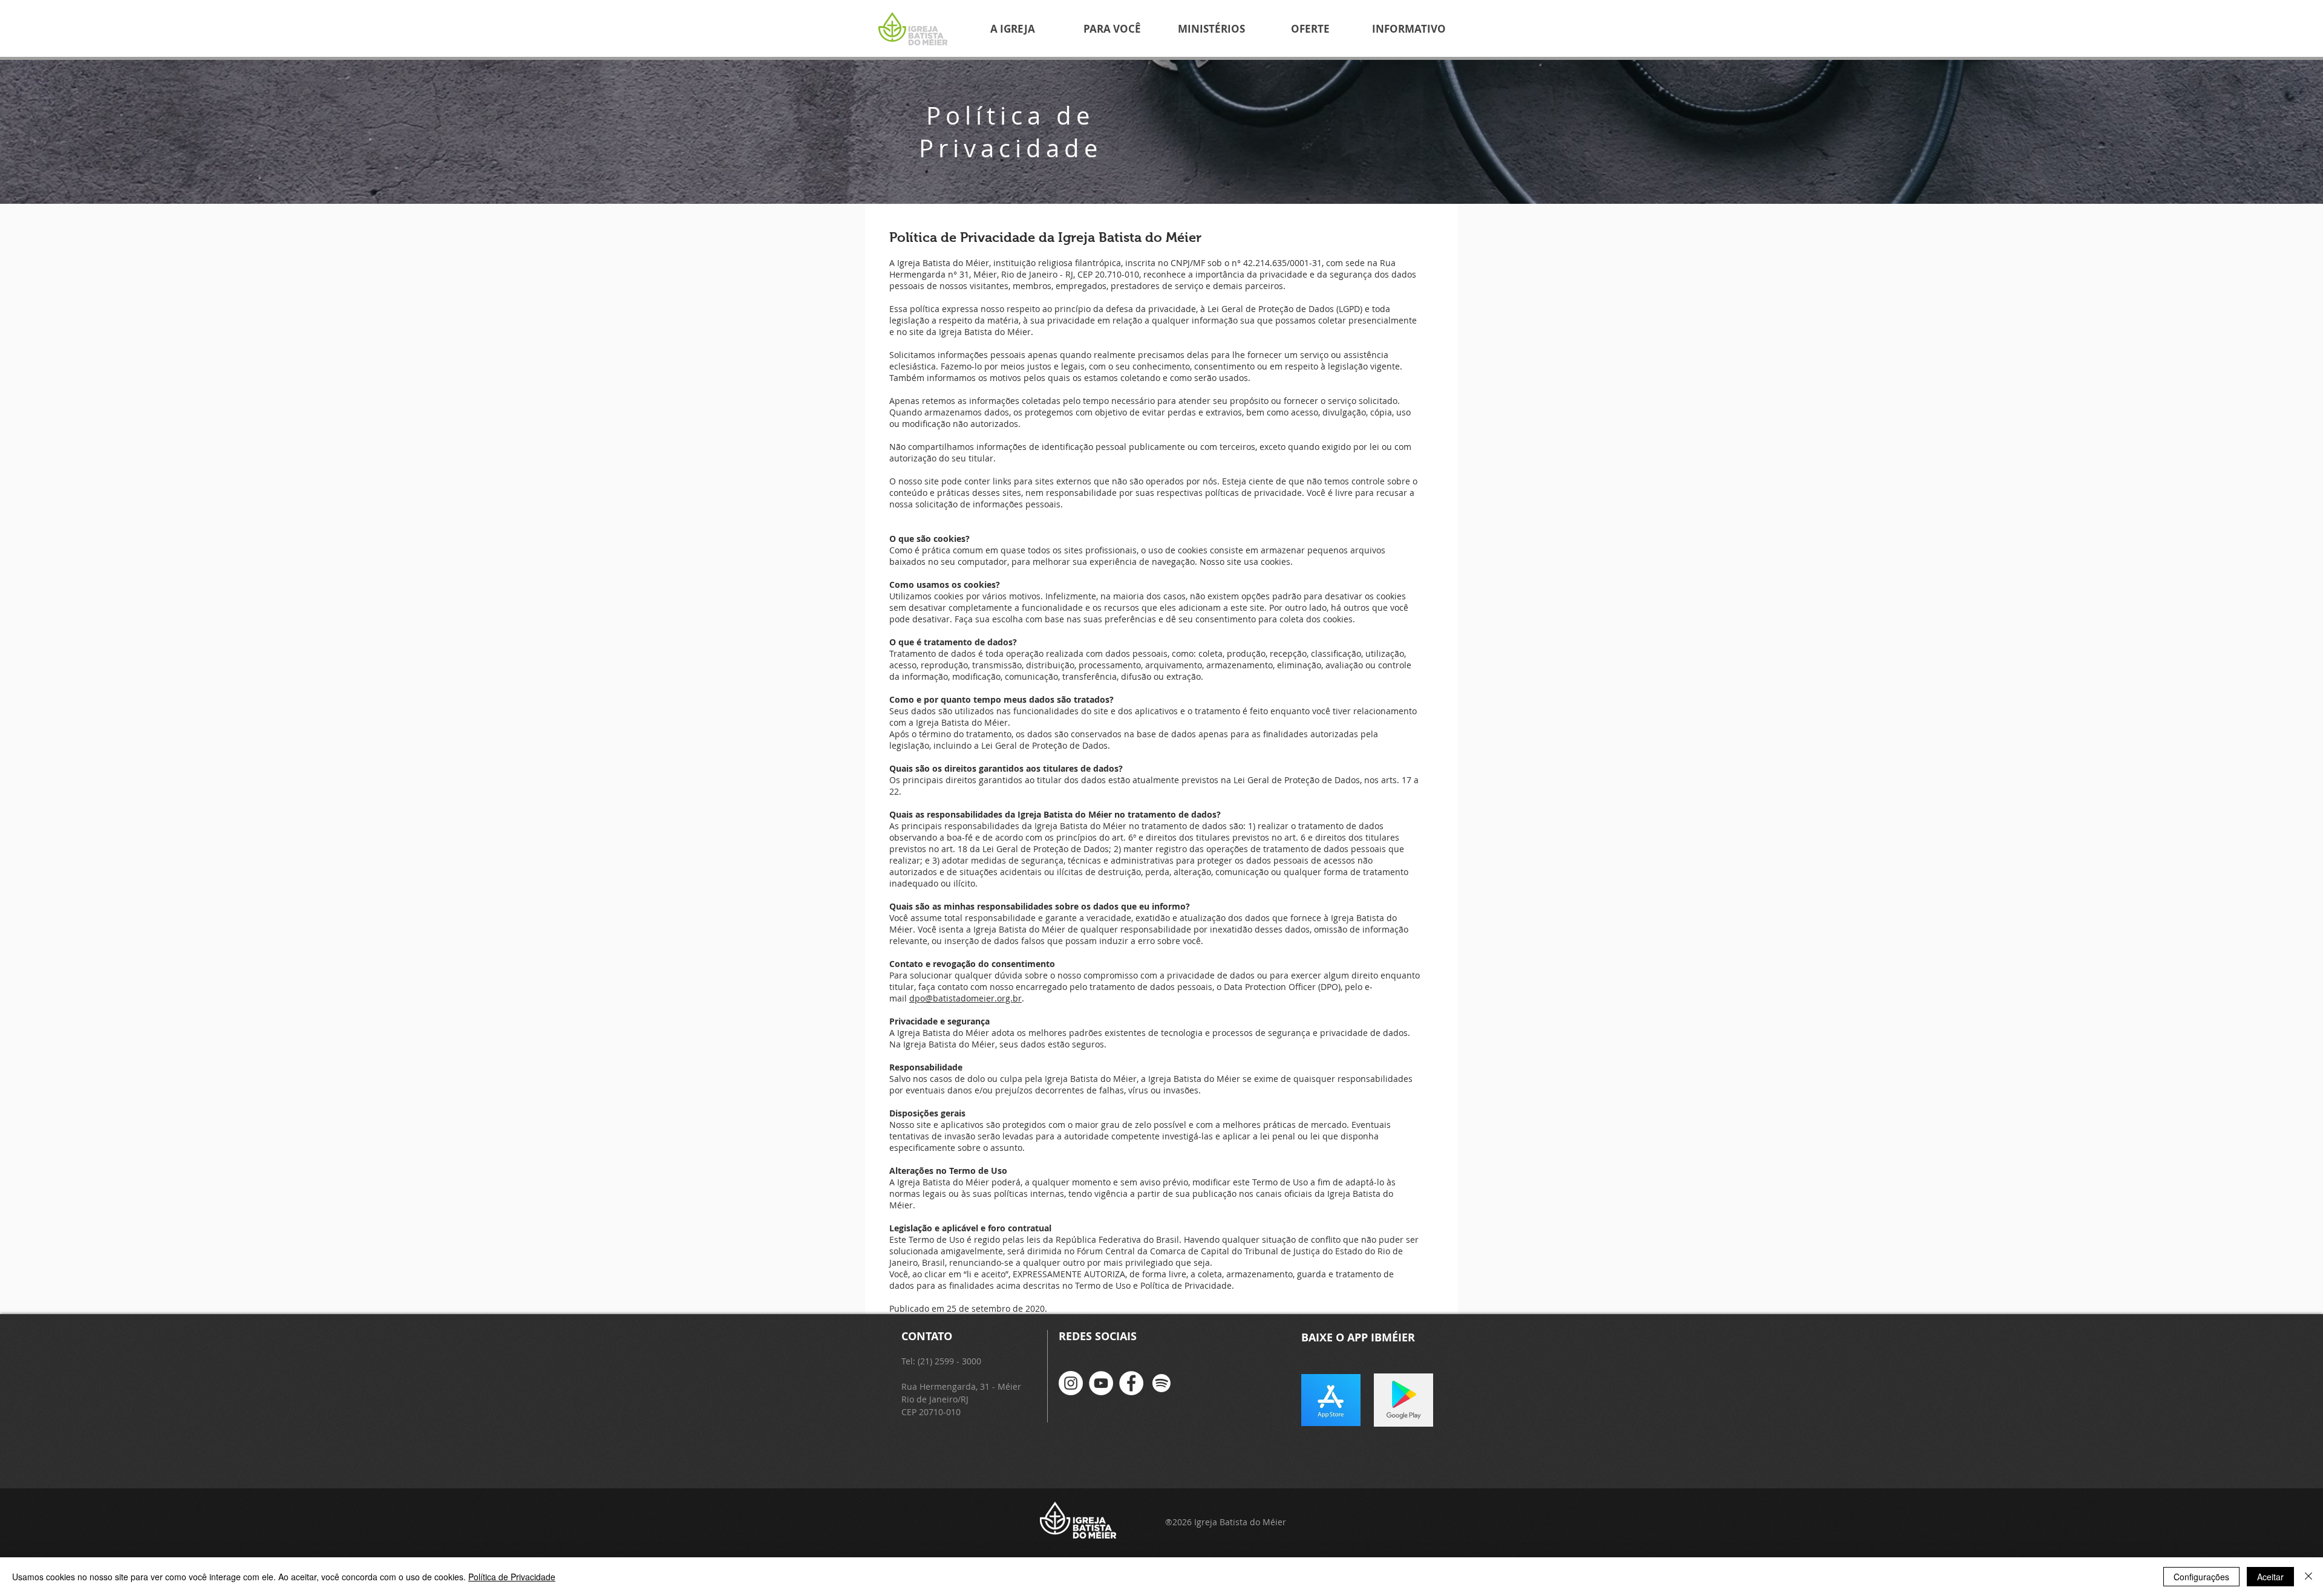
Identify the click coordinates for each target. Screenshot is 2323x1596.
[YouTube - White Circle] (1101, 1383)
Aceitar (2270, 1577)
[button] (1013, 29)
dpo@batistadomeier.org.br (965, 998)
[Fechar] (2308, 1577)
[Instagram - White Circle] (1071, 1383)
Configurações (2201, 1577)
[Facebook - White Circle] (1131, 1383)
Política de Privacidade (512, 1577)
